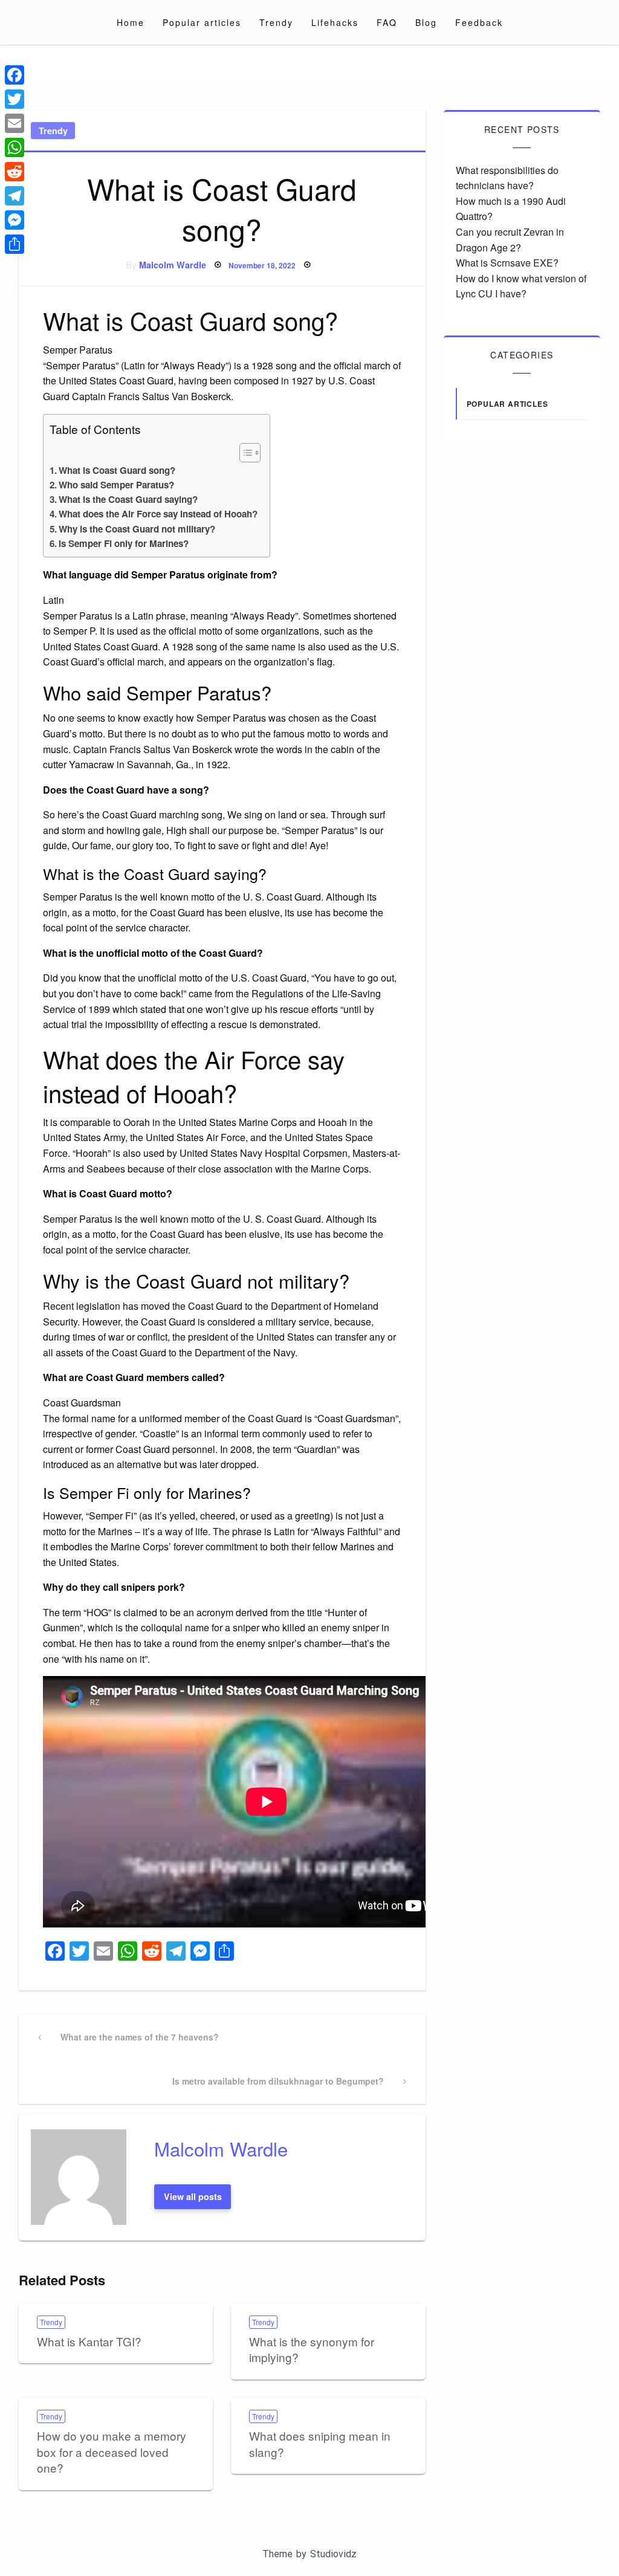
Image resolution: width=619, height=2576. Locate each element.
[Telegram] (15, 196)
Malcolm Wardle (173, 265)
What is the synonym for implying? (312, 2349)
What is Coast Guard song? (117, 470)
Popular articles (202, 22)
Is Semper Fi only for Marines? (124, 543)
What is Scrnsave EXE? (507, 263)
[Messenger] (15, 220)
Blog (426, 22)
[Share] (15, 244)
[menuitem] (131, 22)
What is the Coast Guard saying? (128, 499)
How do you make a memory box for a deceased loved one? (112, 2451)
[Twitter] (15, 99)
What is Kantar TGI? (89, 2341)
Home (131, 22)
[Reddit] (15, 172)
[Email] (15, 123)
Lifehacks (335, 22)
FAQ (387, 22)
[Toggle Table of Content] (244, 453)
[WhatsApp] (15, 147)
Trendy (276, 22)
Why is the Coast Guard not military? (137, 529)
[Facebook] (15, 75)
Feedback (479, 22)
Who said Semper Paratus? (116, 485)
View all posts (193, 2196)
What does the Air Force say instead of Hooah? (158, 514)
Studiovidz (333, 2554)
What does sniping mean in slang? (320, 2444)
